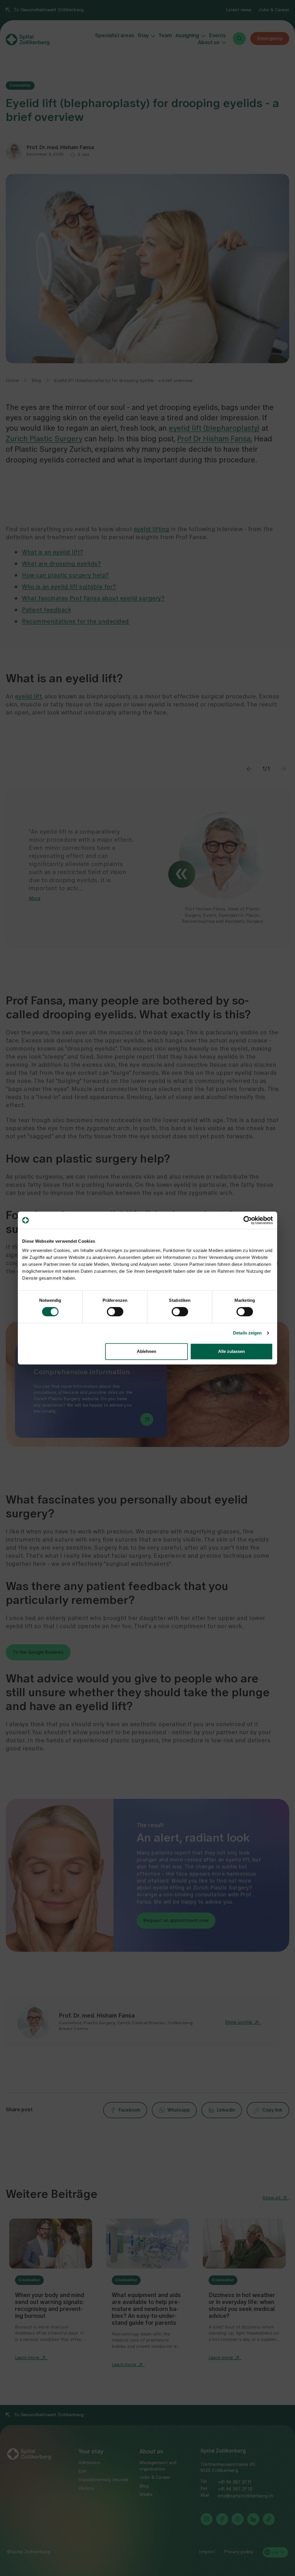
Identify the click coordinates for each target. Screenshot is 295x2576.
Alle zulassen (231, 1351)
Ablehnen (146, 1351)
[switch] (115, 1312)
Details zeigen (247, 1333)
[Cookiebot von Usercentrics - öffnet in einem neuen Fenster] (248, 1220)
